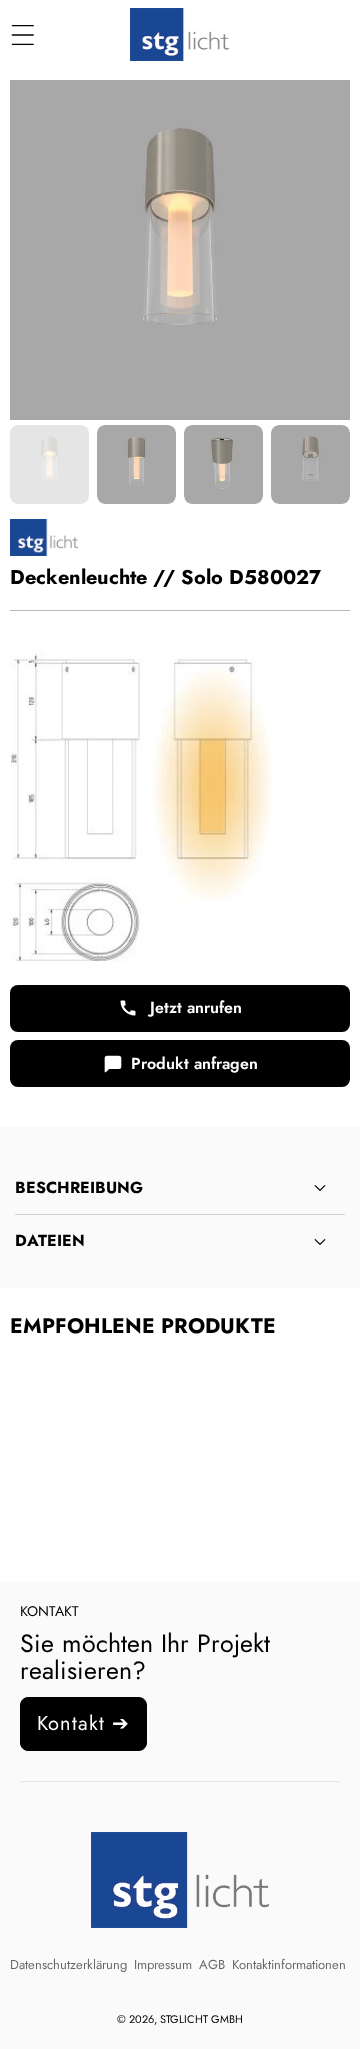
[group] (49, 464)
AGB (212, 1964)
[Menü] (22, 35)
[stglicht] (179, 35)
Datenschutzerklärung (68, 1964)
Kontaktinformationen (289, 1964)
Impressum (163, 1964)
